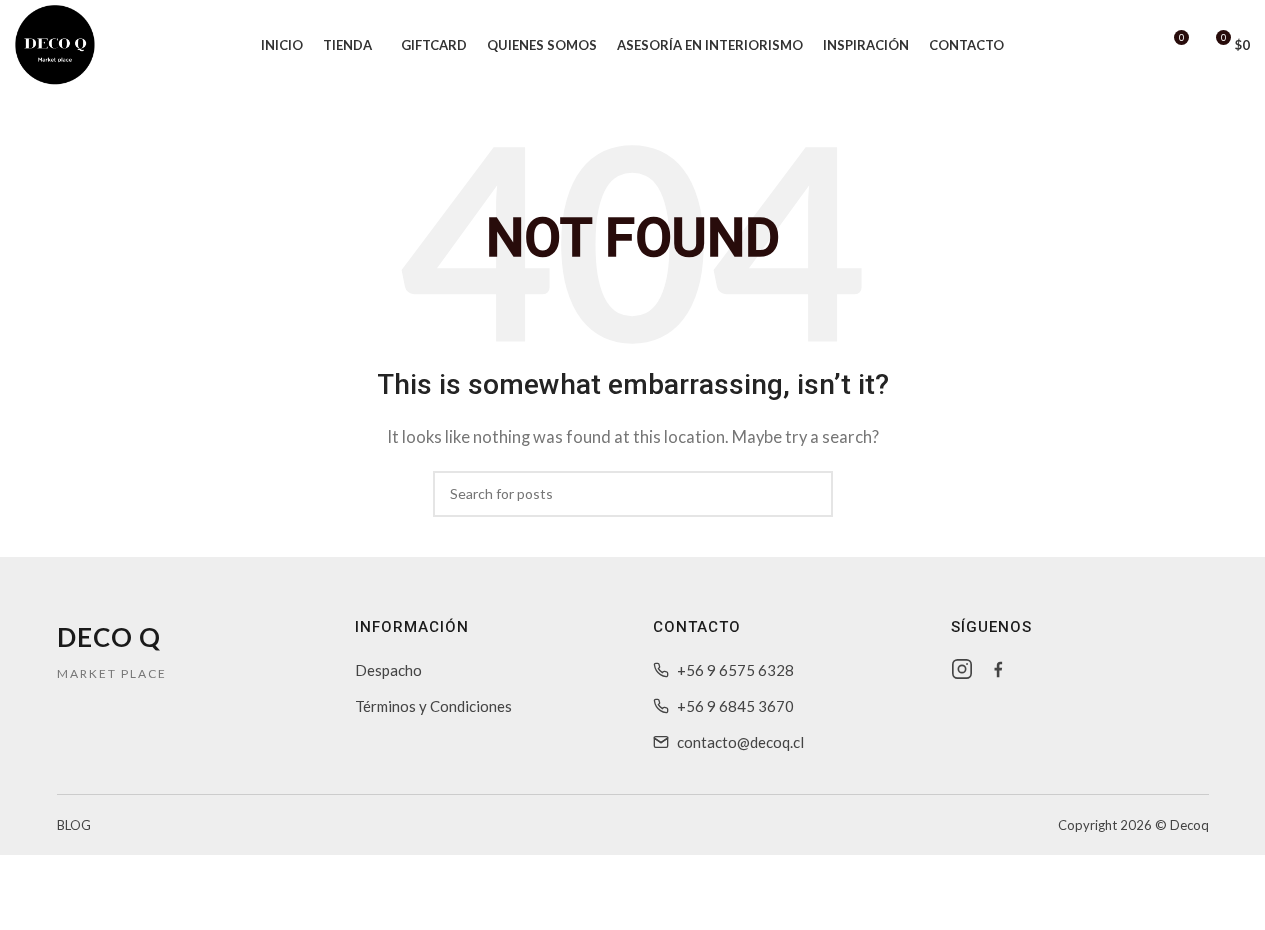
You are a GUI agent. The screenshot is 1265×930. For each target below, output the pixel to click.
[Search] (1136, 45)
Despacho (388, 670)
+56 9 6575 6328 (735, 670)
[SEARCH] (810, 494)
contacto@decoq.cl (740, 742)
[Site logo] (55, 43)
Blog (74, 825)
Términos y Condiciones (433, 706)
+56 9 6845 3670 (735, 706)
